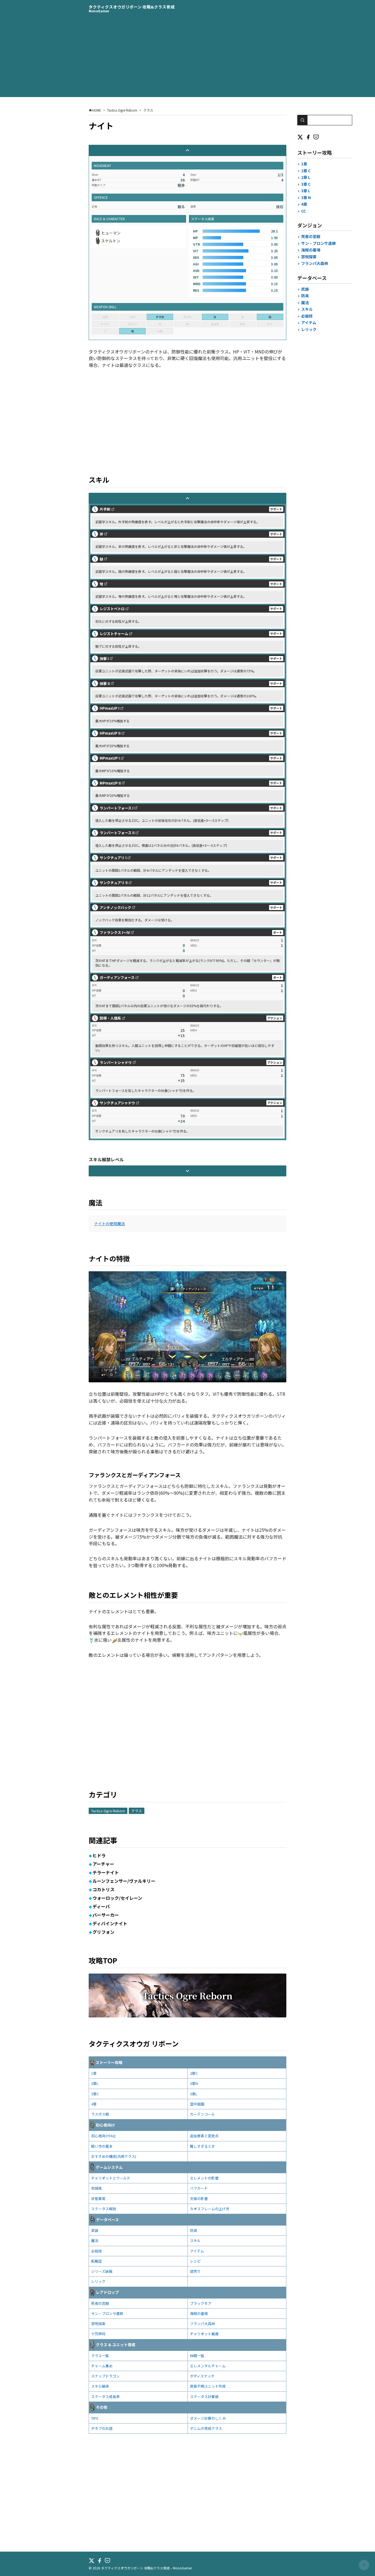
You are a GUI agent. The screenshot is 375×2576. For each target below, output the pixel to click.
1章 (94, 2073)
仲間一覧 (197, 2356)
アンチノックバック (115, 908)
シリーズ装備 (102, 2271)
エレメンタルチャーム (208, 2366)
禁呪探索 (98, 2324)
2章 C (306, 171)
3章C (95, 2094)
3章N (194, 2083)
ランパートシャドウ (116, 1062)
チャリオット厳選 (204, 2334)
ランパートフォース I (117, 808)
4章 (94, 2104)
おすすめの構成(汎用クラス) (114, 2156)
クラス (137, 1811)
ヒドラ (99, 1855)
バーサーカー (106, 1915)
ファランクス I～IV (115, 932)
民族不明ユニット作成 (208, 2386)
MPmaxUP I (110, 758)
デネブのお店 (102, 2428)
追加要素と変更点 (204, 2136)
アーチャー (103, 1864)
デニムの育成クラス (206, 2428)
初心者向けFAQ (103, 2136)
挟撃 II (105, 683)
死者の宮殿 (100, 2303)
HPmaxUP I (110, 708)
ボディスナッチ (202, 2376)
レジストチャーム (114, 634)
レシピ (195, 2261)
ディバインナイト (110, 1923)
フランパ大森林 (202, 2324)
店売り (195, 2271)
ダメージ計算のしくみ (208, 2418)
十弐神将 (98, 2334)
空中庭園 (197, 2104)
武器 (95, 2230)
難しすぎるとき (202, 2146)
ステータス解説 (104, 2209)
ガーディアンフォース (117, 977)
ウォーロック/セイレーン (117, 1898)
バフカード (199, 2188)
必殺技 (96, 2251)
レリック (98, 2281)
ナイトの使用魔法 (110, 1224)
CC (303, 211)
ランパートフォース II (117, 833)
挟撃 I (104, 659)
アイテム (197, 2251)
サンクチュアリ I (113, 858)
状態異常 (98, 2199)
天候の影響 (199, 2199)
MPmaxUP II (110, 783)
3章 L (306, 191)
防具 (194, 2230)
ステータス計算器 (204, 2397)
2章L (95, 2083)
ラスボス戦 (100, 2114)
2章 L (306, 177)
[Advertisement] (187, 59)
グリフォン (103, 1932)
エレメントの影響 (204, 2178)
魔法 (95, 2240)
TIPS (95, 2418)
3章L (194, 2094)
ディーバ (101, 1906)
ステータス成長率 (105, 2397)
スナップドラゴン (105, 2376)
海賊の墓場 (199, 2313)
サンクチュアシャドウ (117, 1103)
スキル (195, 2240)
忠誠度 (96, 2188)
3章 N (306, 197)
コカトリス (103, 1889)
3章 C (306, 184)
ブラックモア (201, 2303)
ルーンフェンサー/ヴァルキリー (124, 1881)
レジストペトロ (112, 609)
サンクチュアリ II (114, 883)
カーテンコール (202, 2114)
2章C (194, 2073)
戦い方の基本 (102, 2146)
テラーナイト (106, 1872)
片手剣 (105, 509)
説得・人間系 (110, 1018)
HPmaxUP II (110, 733)
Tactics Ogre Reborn (108, 1811)
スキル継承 (100, 2386)
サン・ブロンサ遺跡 (107, 2313)
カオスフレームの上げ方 (210, 2209)
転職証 (96, 2261)
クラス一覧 (100, 2356)
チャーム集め (102, 2366)
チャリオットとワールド (111, 2178)
